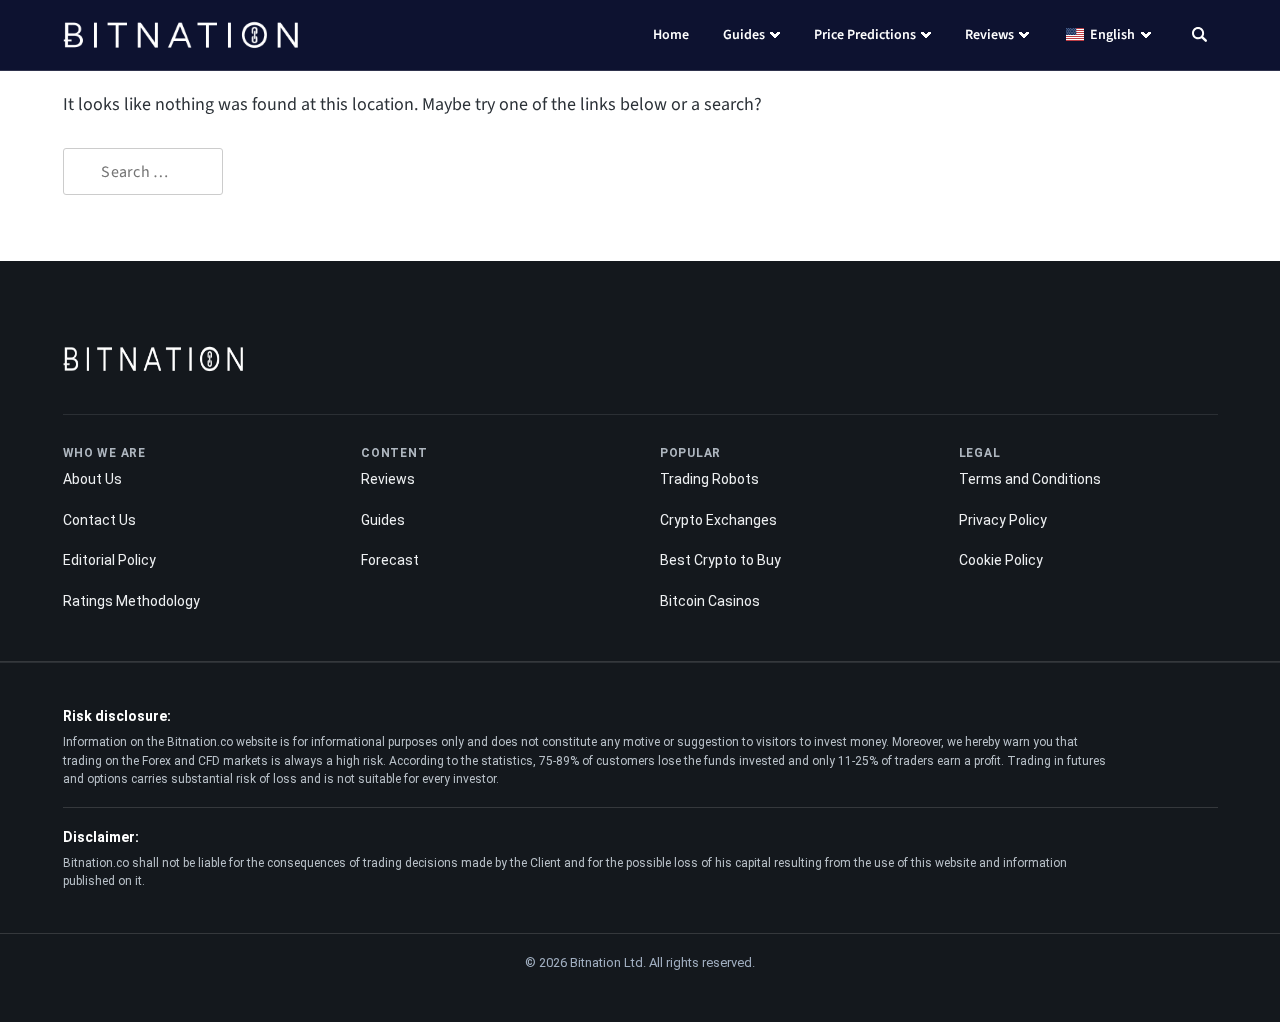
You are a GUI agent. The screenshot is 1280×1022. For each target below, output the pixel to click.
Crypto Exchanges (718, 520)
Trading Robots (709, 479)
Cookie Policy (1001, 560)
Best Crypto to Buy (720, 560)
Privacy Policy (1003, 520)
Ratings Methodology (131, 601)
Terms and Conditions (1030, 479)
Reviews (989, 35)
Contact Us (99, 520)
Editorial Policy (109, 560)
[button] (1199, 37)
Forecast (390, 560)
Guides (744, 35)
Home (671, 35)
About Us (92, 479)
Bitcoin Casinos (710, 601)
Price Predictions (865, 35)
